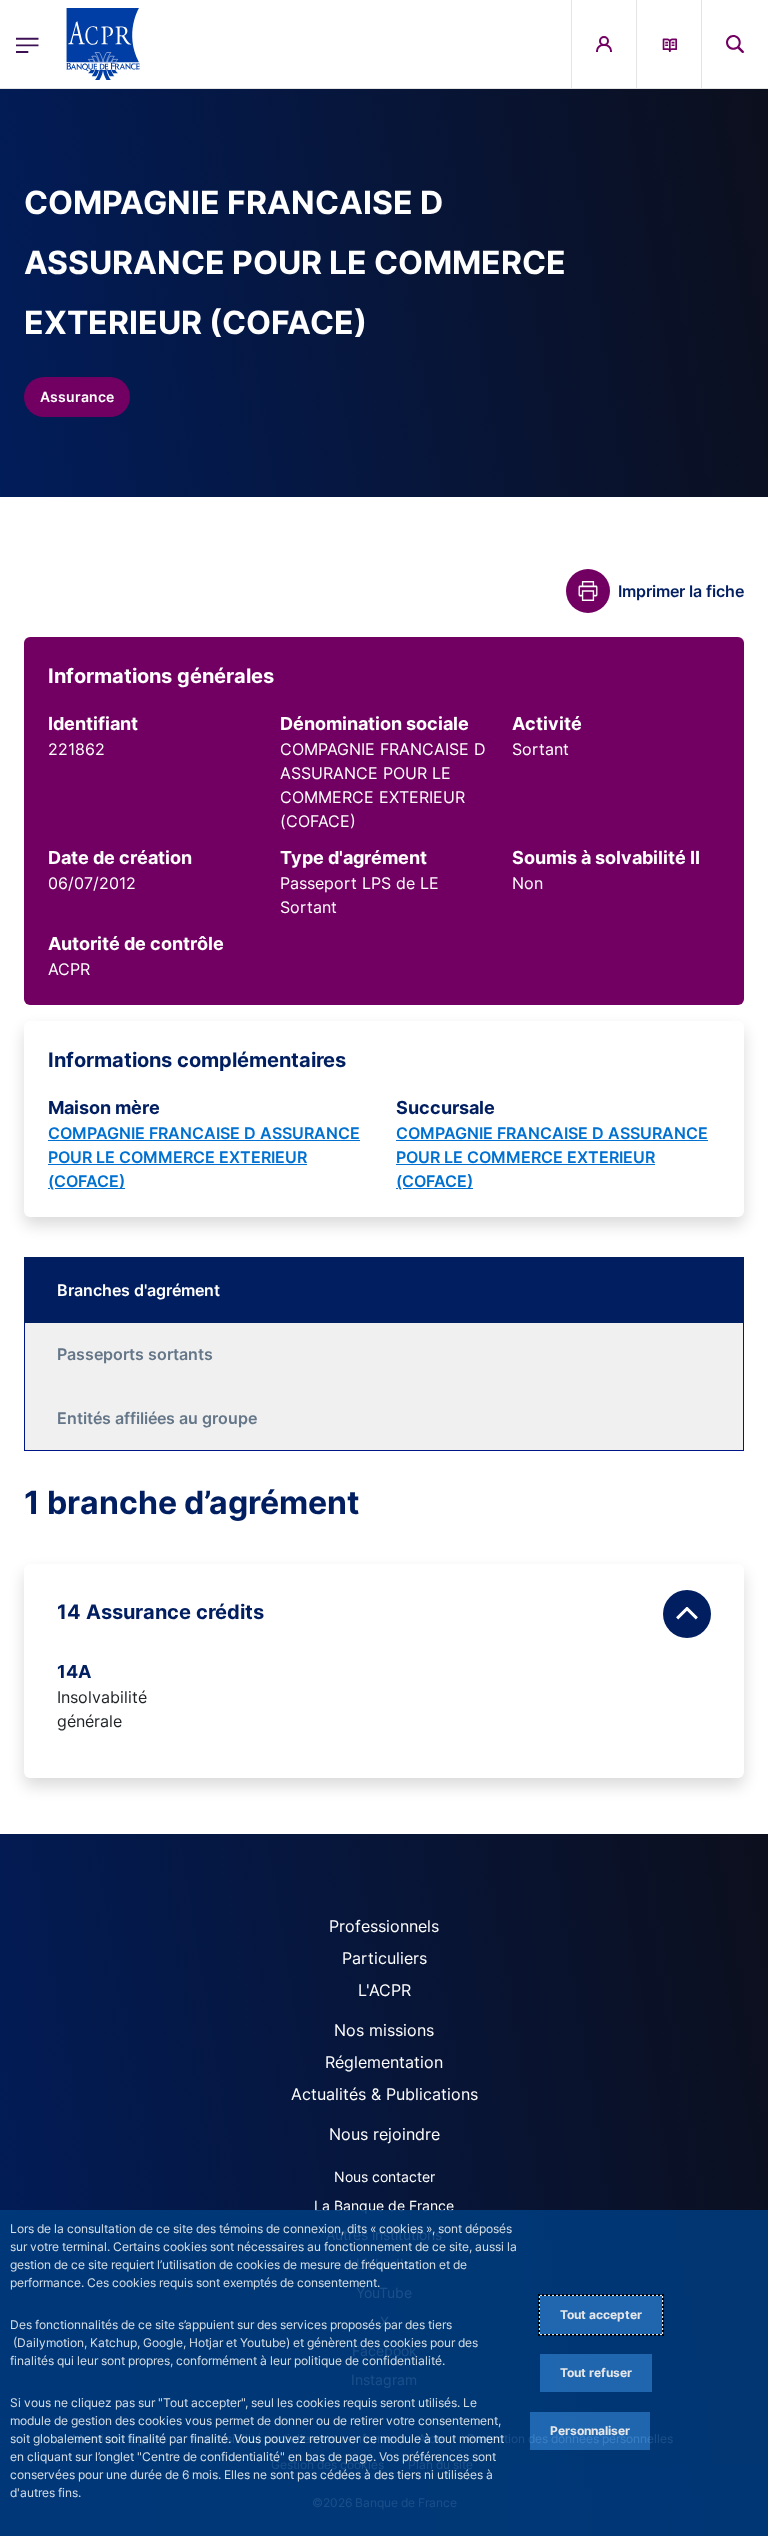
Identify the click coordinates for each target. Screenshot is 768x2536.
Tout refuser (596, 2372)
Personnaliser (590, 2430)
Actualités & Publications (384, 2094)
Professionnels (384, 1926)
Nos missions (384, 2030)
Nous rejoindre (384, 2134)
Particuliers (384, 1958)
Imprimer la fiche (681, 591)
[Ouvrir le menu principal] (27, 44)
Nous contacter (384, 2176)
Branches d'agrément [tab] (138, 1290)
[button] (735, 44)
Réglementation (384, 2062)
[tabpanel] (384, 1630)
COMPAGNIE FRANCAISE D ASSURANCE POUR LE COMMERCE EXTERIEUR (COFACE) (204, 1157)
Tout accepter (601, 2314)
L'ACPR (384, 1990)
